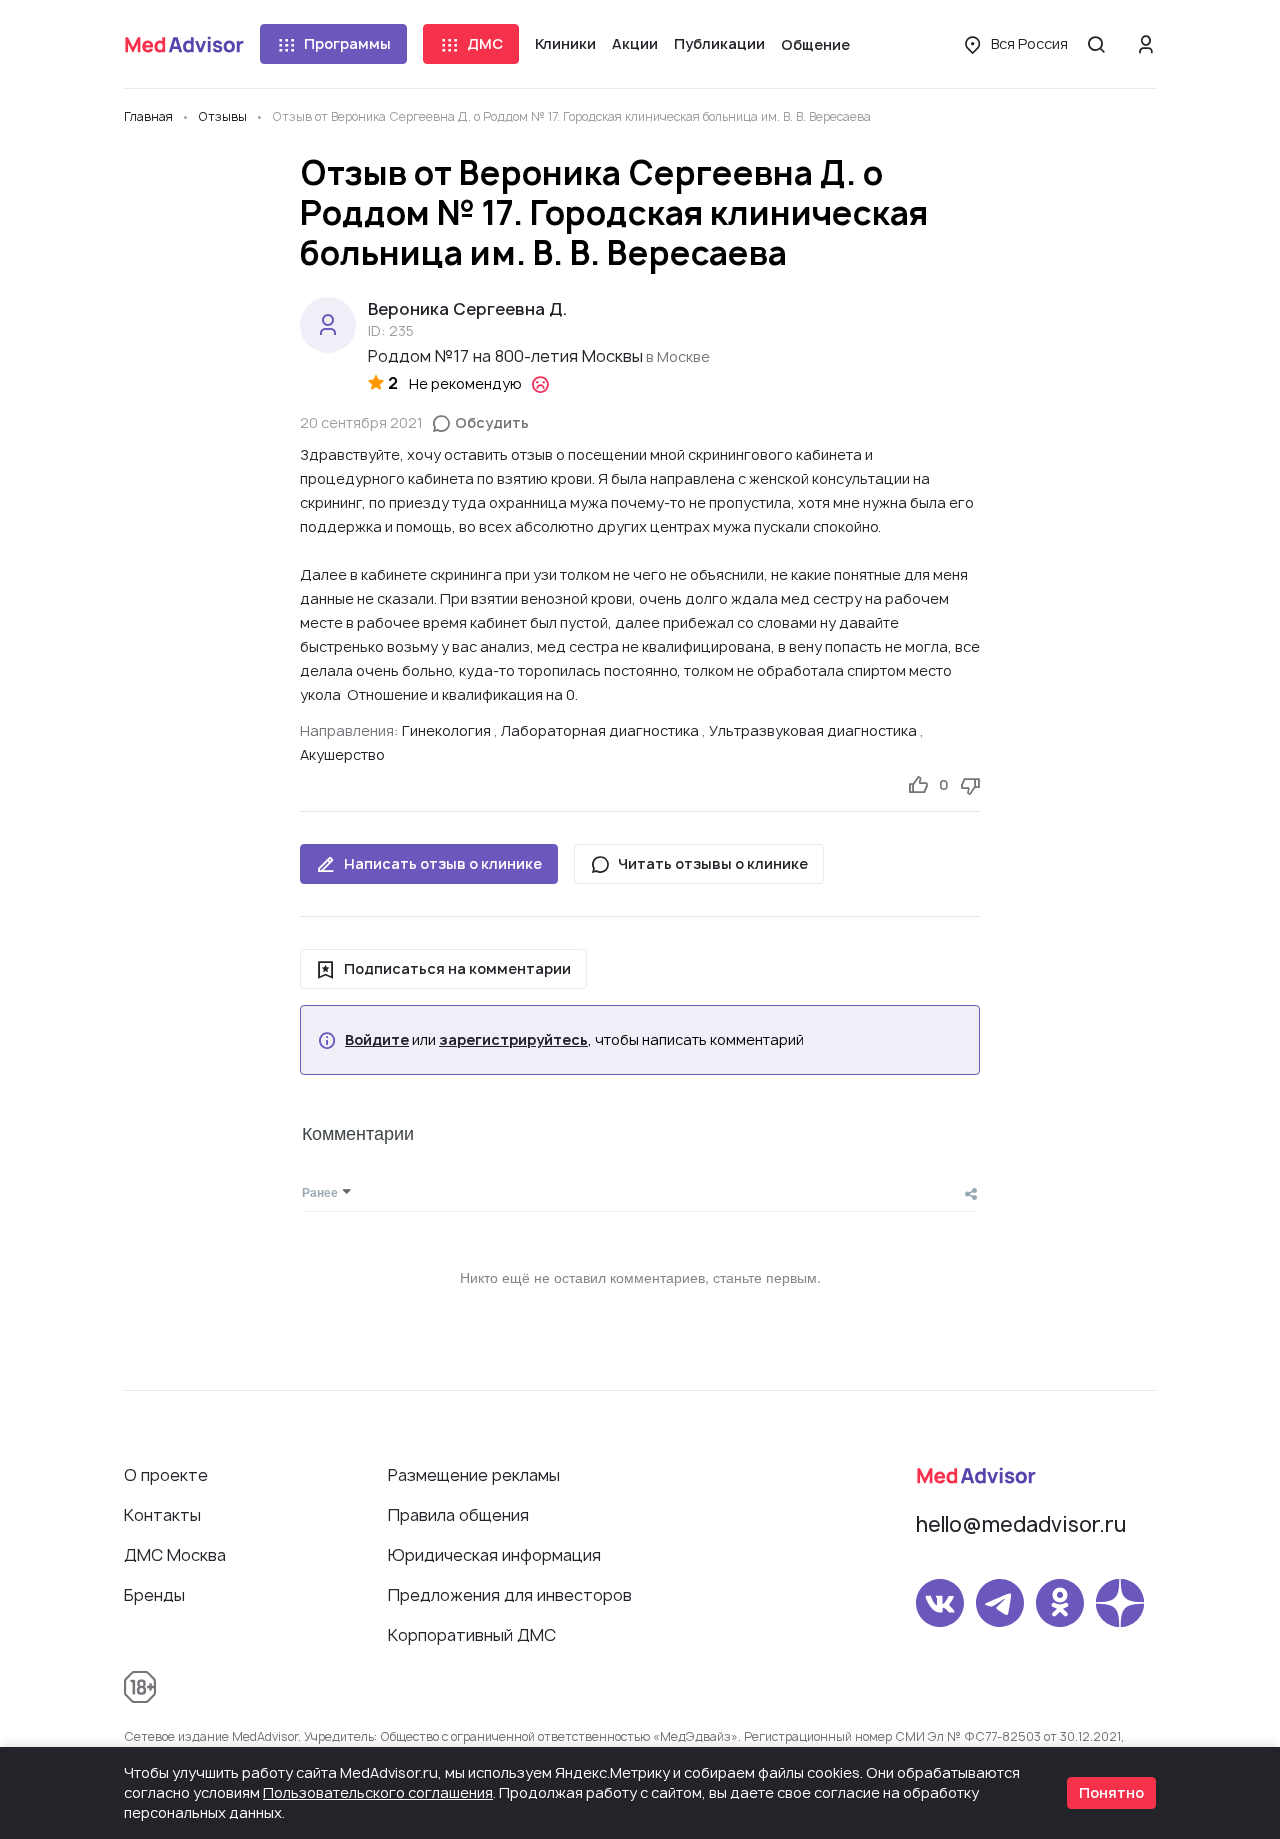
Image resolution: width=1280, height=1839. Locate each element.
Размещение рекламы (474, 1475)
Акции (635, 43)
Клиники (565, 43)
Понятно (1111, 1792)
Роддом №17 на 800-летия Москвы (505, 356)
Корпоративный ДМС (472, 1635)
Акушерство (342, 754)
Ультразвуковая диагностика (813, 730)
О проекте (166, 1475)
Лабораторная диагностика (600, 730)
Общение (815, 44)
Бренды (154, 1595)
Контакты (162, 1515)
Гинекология (446, 730)
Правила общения (458, 1515)
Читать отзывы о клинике (713, 863)
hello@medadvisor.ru (1021, 1524)
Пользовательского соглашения (378, 1792)
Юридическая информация (494, 1555)
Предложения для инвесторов (510, 1595)
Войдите (377, 1040)
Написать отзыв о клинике (443, 863)
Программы (347, 43)
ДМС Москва (175, 1555)
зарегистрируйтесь (513, 1040)
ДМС (485, 43)
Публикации (719, 43)
